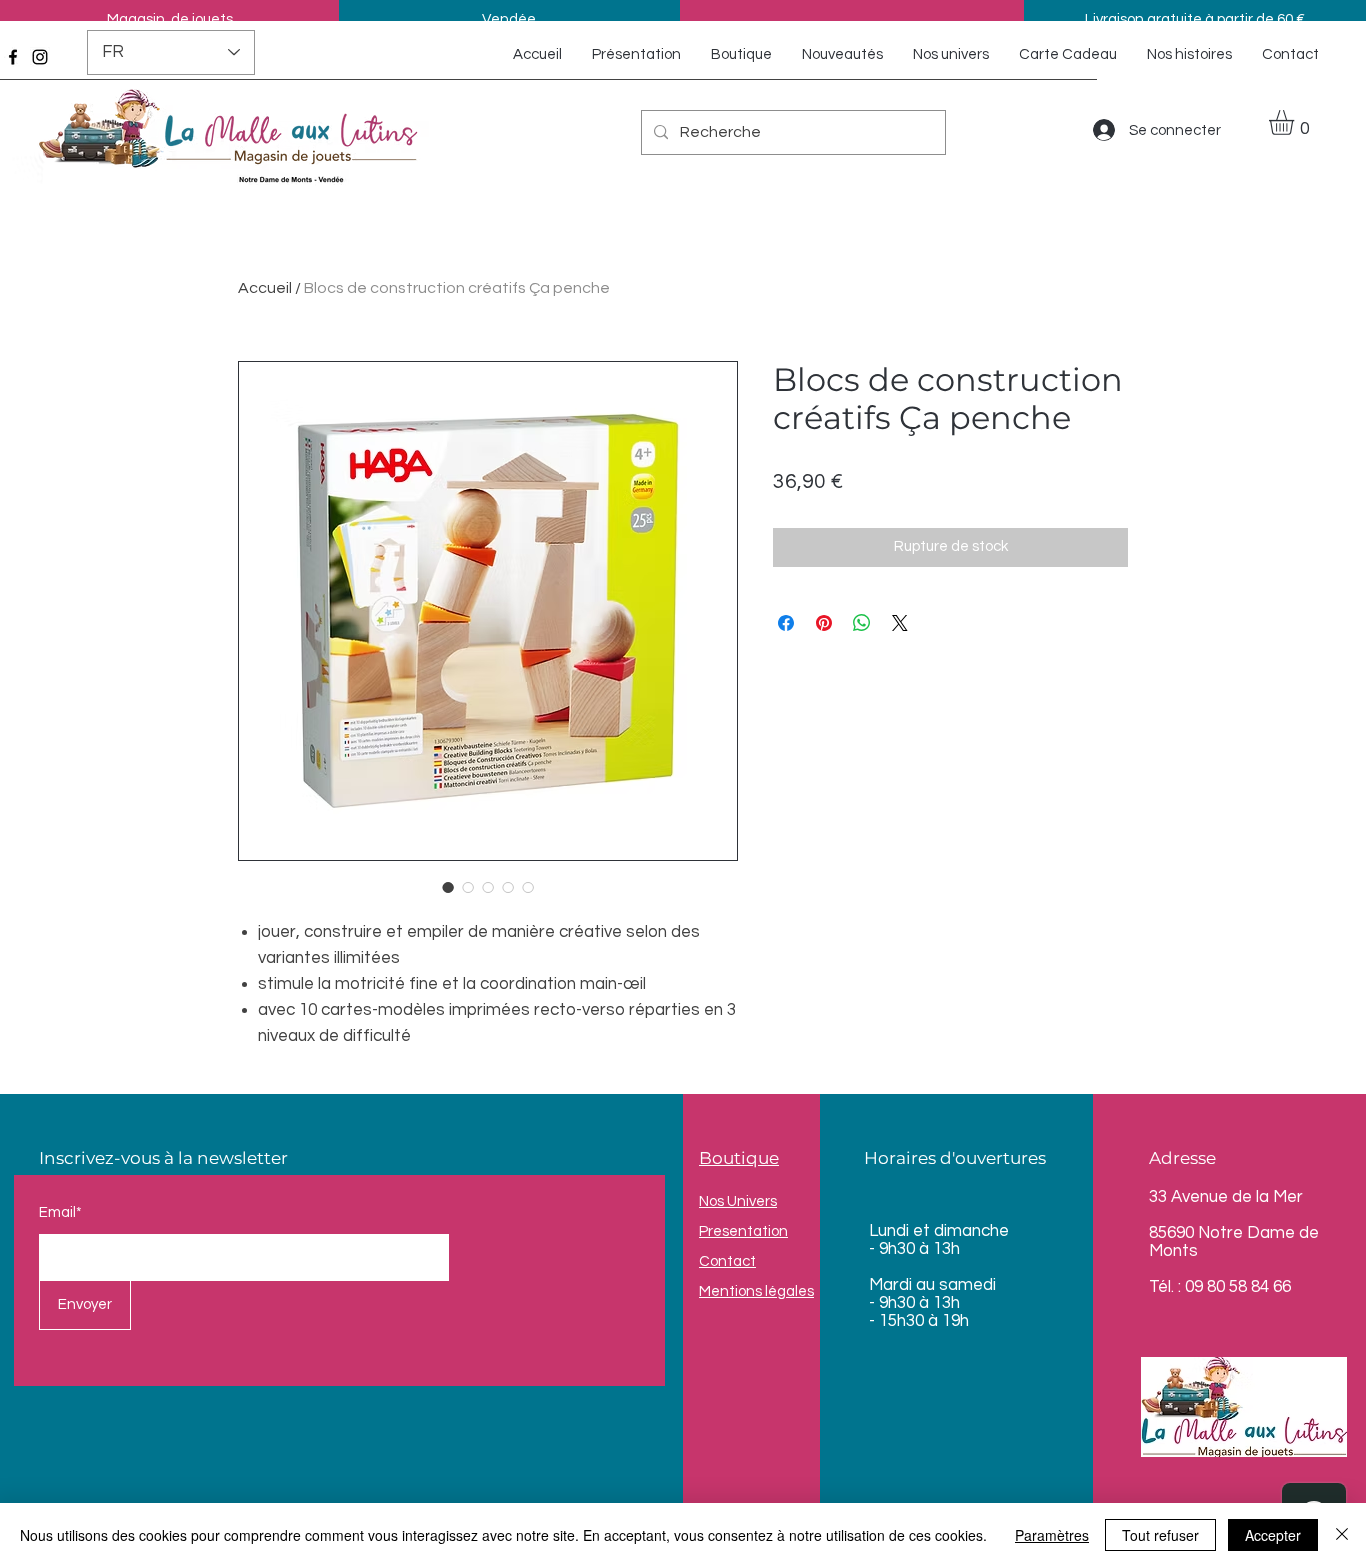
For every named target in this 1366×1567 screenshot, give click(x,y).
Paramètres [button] (1052, 1535)
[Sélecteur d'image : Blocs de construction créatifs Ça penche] (448, 887)
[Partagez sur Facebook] (786, 623)
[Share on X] (900, 623)
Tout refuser (1160, 1535)
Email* (60, 1212)
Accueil (265, 288)
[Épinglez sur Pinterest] (824, 623)
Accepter (1273, 1535)
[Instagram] (40, 57)
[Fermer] (1342, 1535)
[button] (1296, 122)
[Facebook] (13, 57)
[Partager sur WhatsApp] (862, 623)
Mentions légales (756, 1291)
